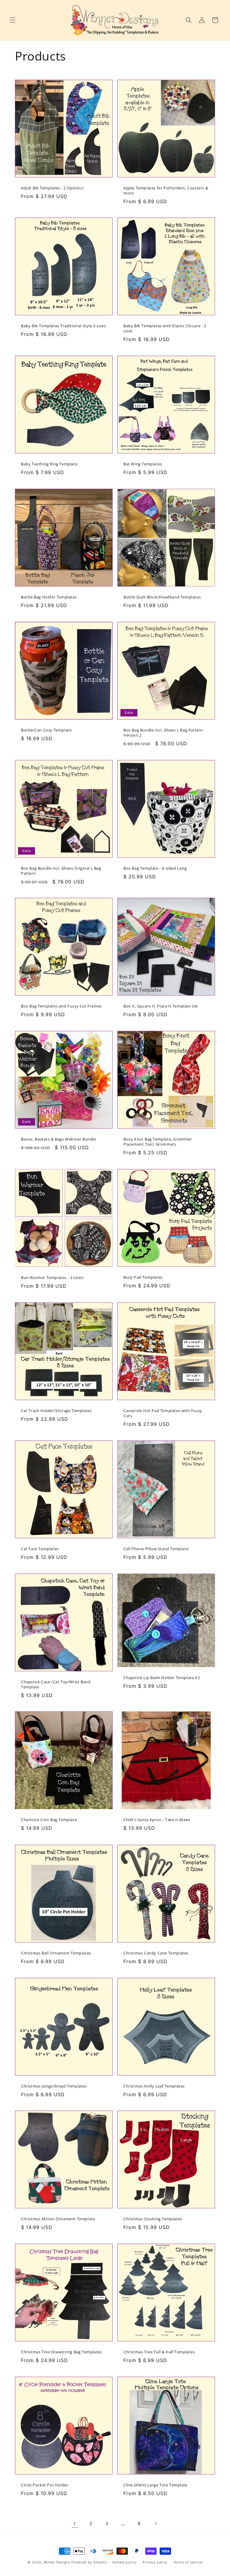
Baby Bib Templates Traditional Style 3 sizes (63, 326)
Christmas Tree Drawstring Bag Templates (61, 2352)
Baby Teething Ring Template (49, 464)
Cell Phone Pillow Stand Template (156, 1549)
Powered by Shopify (89, 2562)
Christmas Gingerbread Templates (54, 2086)
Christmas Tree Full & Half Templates (159, 2352)
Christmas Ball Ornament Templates (56, 1953)
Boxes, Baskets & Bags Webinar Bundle (59, 1139)
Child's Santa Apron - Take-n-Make (157, 1820)
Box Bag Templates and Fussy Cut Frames (61, 1006)
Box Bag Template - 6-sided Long (155, 868)
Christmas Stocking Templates (153, 2219)
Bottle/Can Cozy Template (46, 730)
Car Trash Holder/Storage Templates (56, 1411)
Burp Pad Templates (143, 1277)
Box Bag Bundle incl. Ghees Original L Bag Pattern (61, 871)
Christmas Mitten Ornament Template (58, 2219)
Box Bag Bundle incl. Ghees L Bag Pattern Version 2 (163, 733)
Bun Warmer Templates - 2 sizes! (52, 1278)
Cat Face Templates (40, 1549)
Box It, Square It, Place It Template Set (161, 1006)
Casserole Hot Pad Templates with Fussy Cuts (163, 1413)
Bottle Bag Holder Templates (49, 597)
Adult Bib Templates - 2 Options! (52, 188)
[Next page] (155, 2524)
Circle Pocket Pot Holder (45, 2485)
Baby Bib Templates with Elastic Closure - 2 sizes (165, 328)
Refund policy (125, 2562)
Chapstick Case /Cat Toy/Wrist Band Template (56, 1684)
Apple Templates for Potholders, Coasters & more (166, 191)
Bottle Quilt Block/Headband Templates (162, 597)
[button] (13, 20)
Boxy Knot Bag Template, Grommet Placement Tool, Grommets (158, 1142)
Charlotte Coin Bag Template (49, 1820)
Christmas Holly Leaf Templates (154, 2086)
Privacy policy (155, 2562)
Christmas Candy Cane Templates (156, 1953)
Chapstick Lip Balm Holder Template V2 (162, 1677)
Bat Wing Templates (143, 464)
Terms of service (188, 2562)
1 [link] (75, 2524)
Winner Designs (57, 2562)
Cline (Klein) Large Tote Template (155, 2485)
